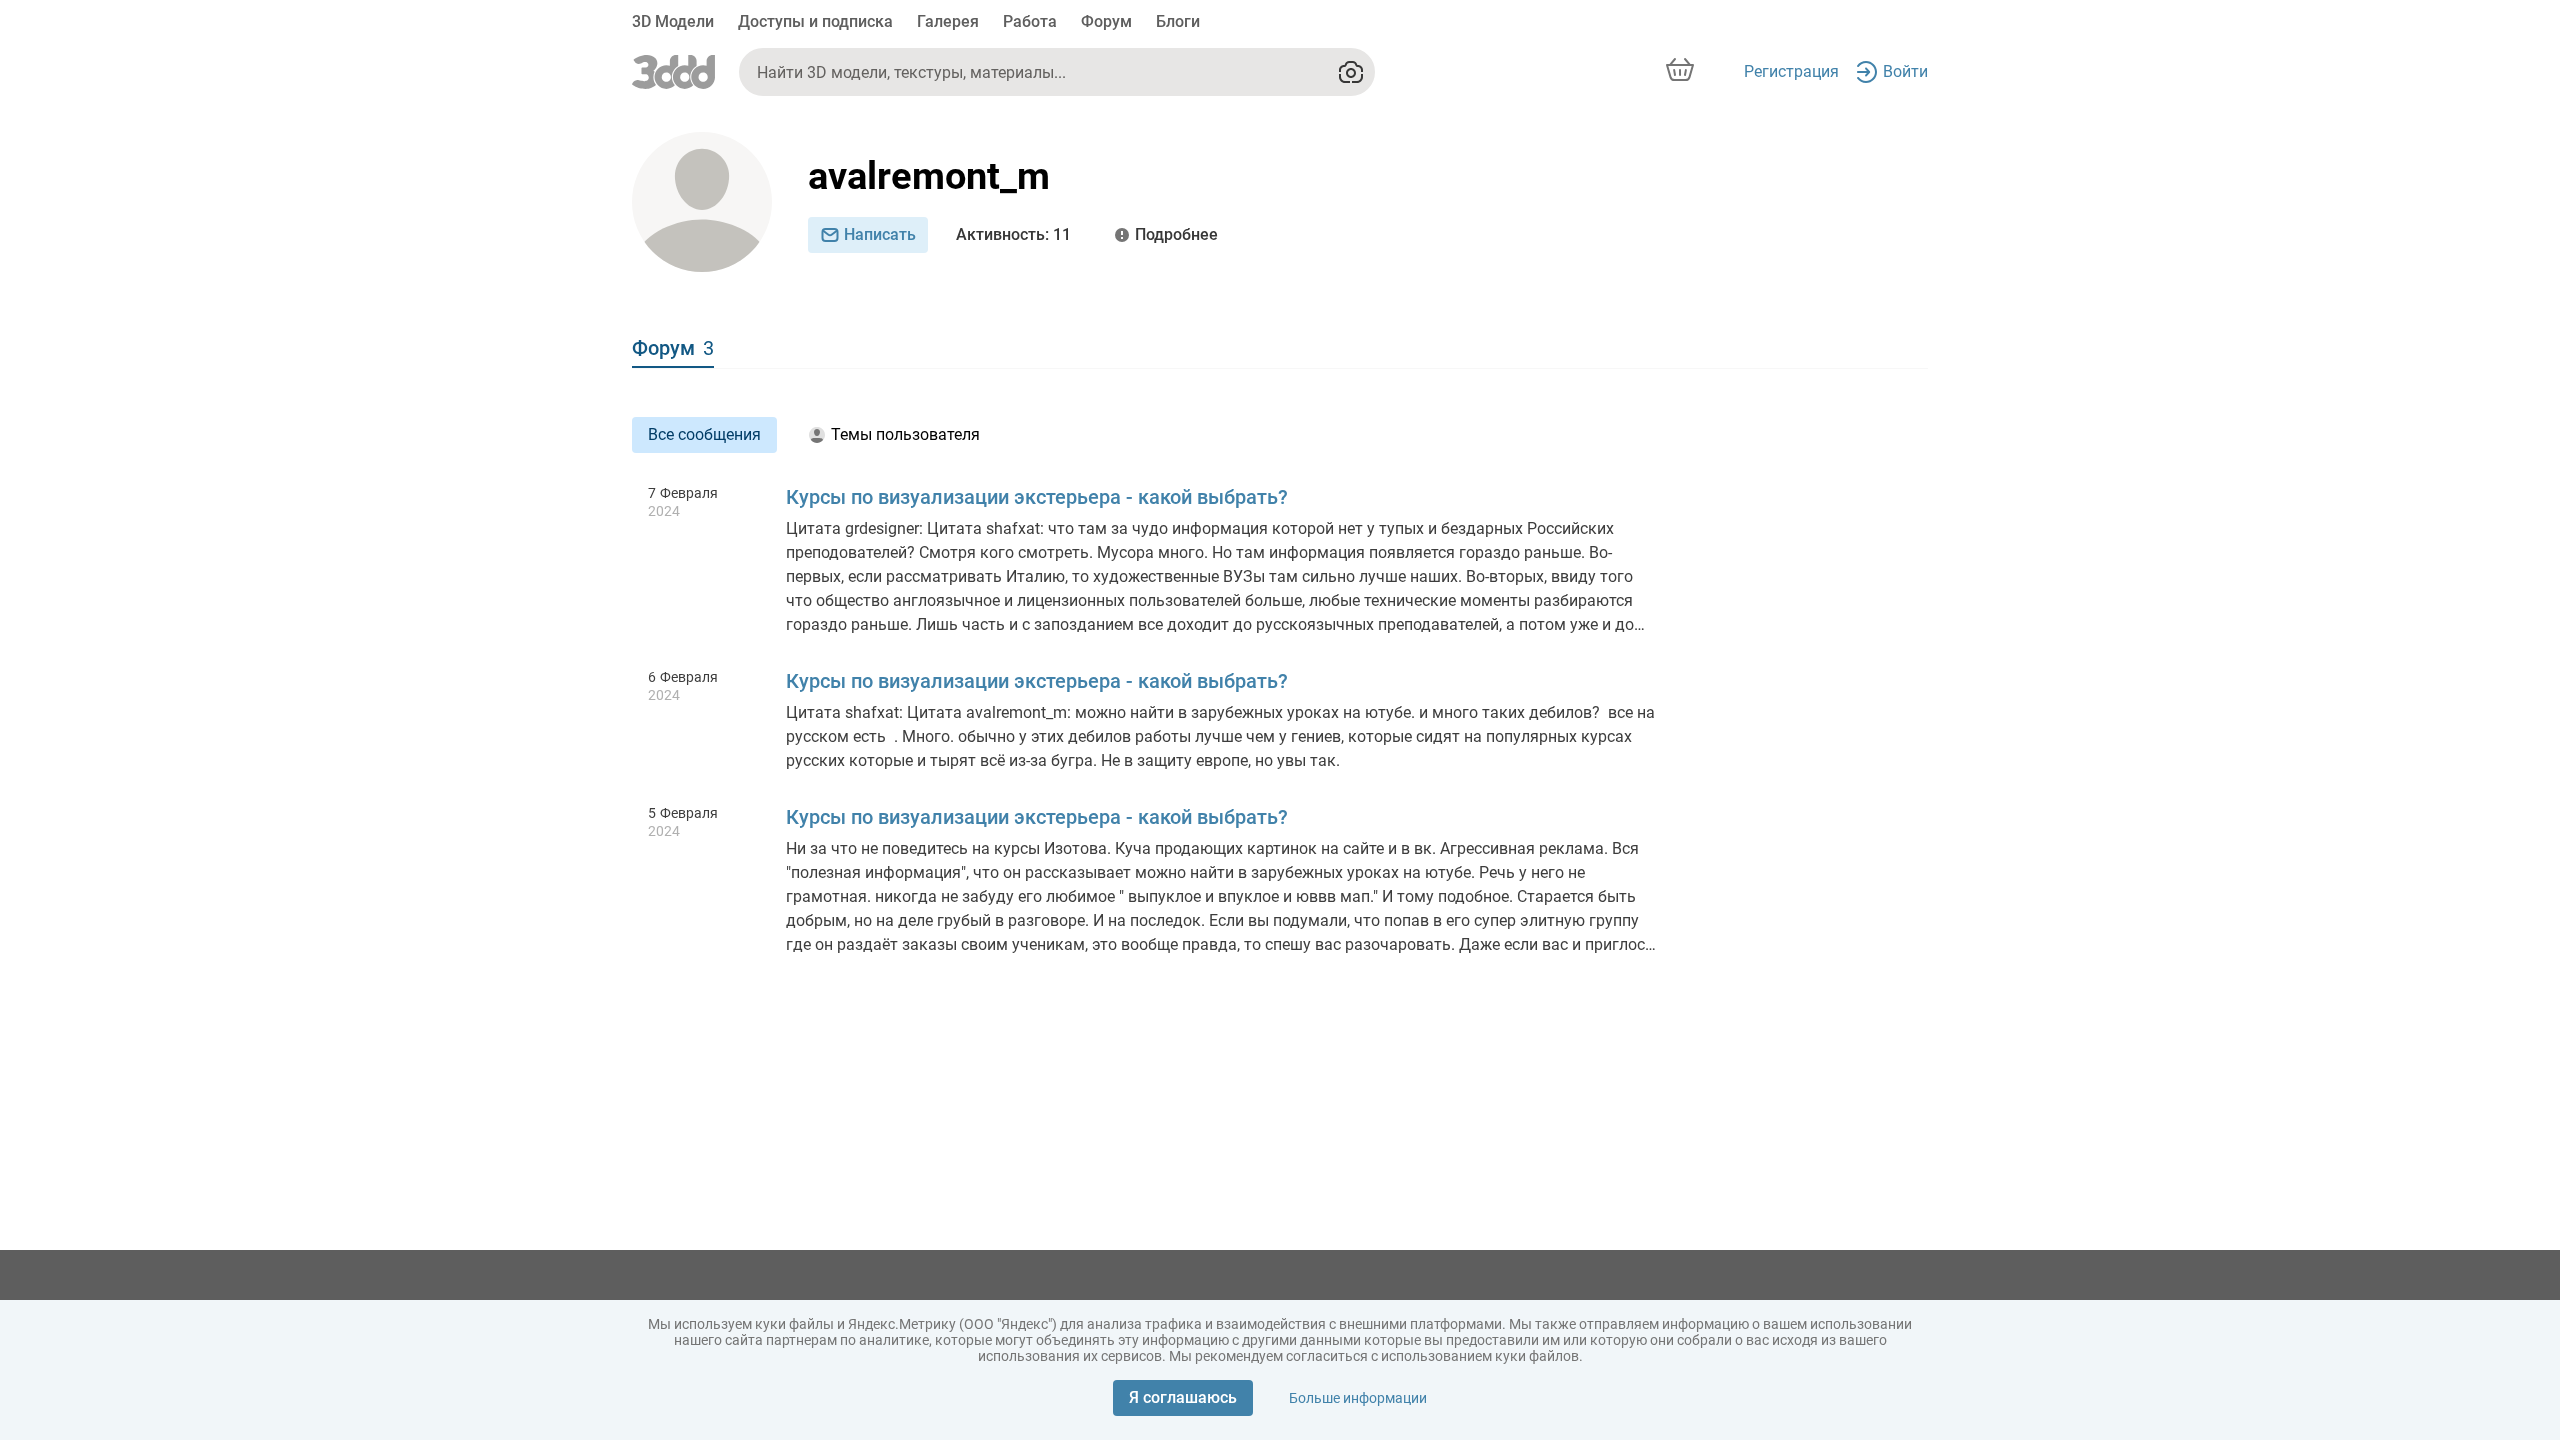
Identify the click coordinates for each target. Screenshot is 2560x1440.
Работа (1030, 21)
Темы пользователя (905, 434)
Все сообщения (704, 434)
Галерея (948, 21)
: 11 (1013, 234)
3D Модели (673, 21)
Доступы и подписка (815, 21)
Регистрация (1791, 71)
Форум (1106, 21)
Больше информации (1358, 1398)
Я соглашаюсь (1183, 1397)
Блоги (1178, 21)
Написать (880, 234)
